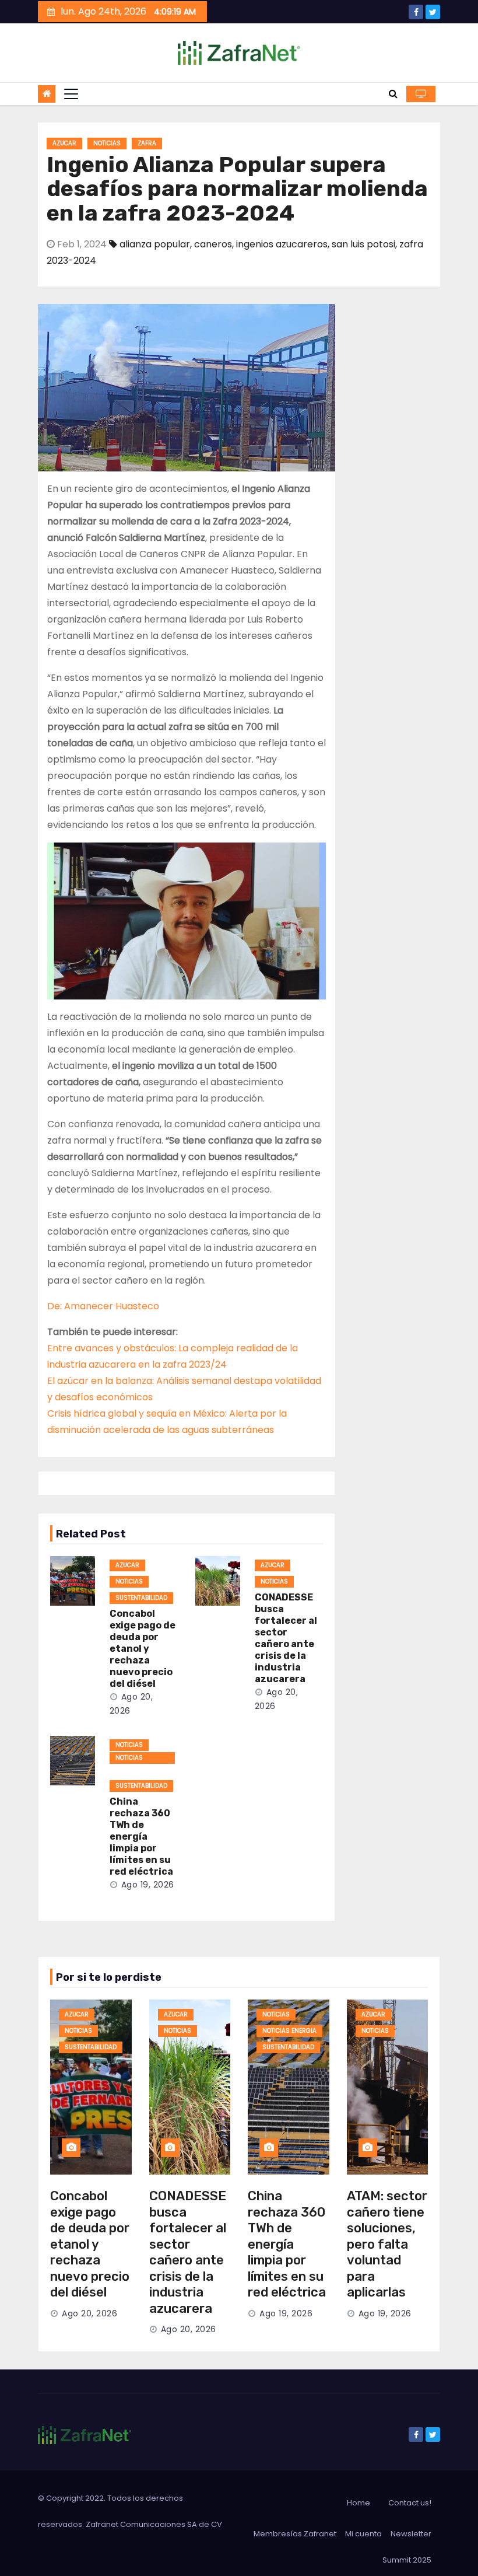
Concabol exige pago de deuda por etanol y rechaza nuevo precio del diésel (143, 1649)
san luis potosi (363, 244)
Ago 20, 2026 (89, 2313)
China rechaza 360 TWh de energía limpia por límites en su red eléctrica (141, 1836)
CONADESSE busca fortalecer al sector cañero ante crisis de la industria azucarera (286, 1638)
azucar (64, 143)
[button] (393, 94)
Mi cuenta (363, 2534)
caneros (213, 244)
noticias (107, 143)
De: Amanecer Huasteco (103, 1306)
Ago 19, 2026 (148, 1885)
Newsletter (411, 2534)
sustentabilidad (141, 1598)
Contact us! (410, 2503)
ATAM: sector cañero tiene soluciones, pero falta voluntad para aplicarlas (387, 2244)
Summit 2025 (407, 2560)
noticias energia (129, 1759)
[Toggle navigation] (71, 94)
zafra (147, 143)
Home (358, 2503)
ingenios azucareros (282, 244)
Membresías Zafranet (295, 2534)
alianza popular (155, 244)
